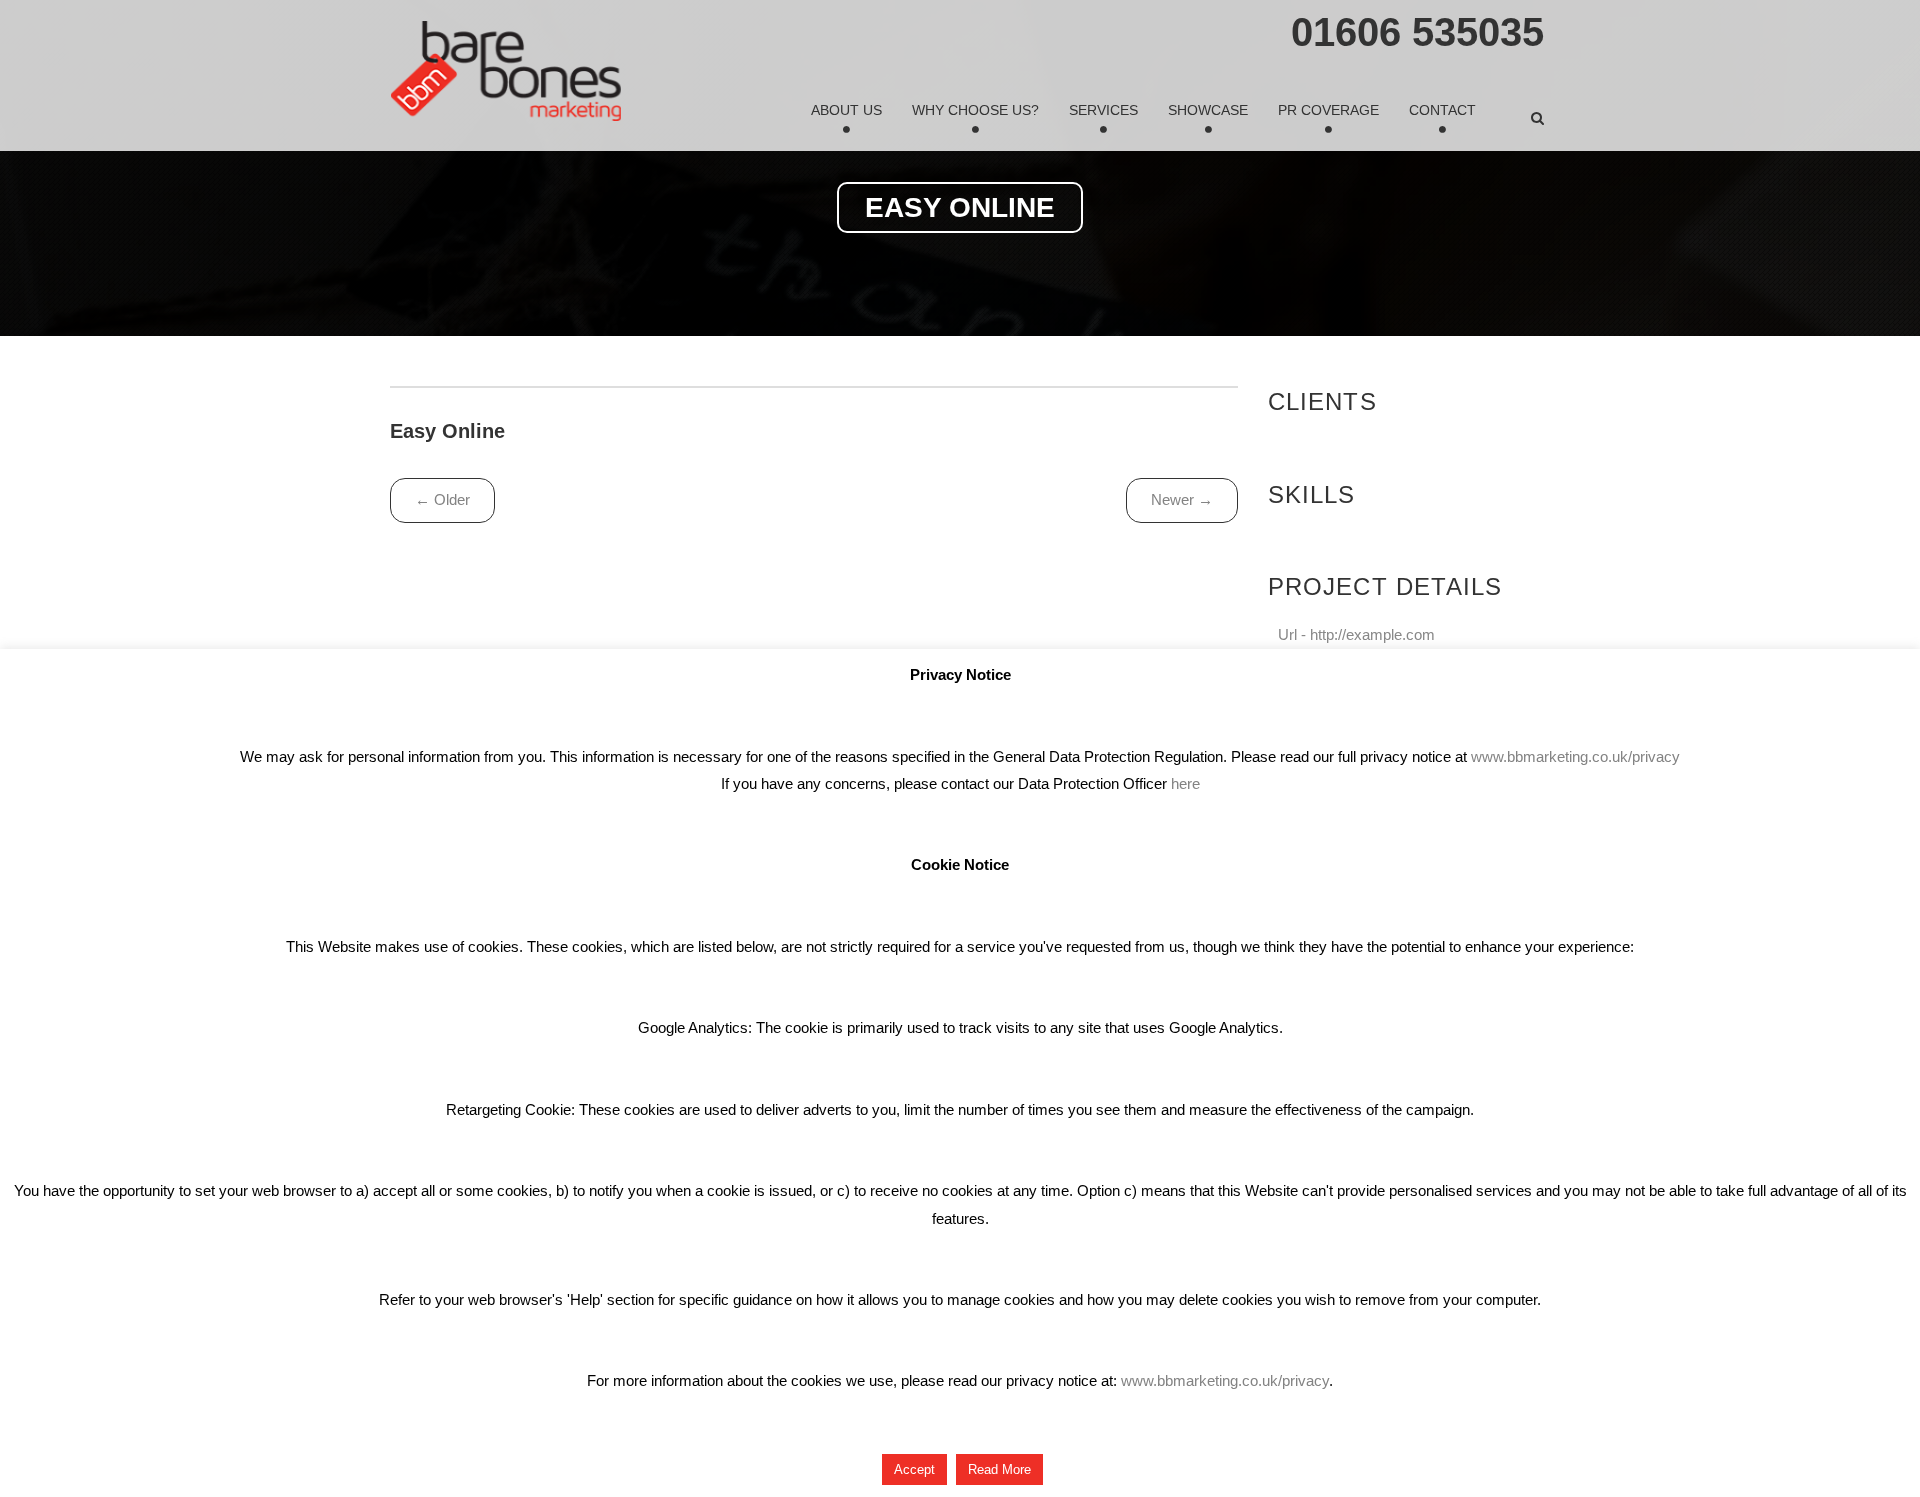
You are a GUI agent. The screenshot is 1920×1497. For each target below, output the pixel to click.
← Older (442, 499)
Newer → (1182, 499)
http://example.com (1372, 634)
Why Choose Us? (975, 110)
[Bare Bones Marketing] (506, 71)
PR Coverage (1328, 110)
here (1185, 783)
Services (1103, 110)
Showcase (1208, 110)
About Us (846, 110)
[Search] (1537, 118)
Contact (1442, 110)
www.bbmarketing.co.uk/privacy (1575, 756)
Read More (999, 1469)
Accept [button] (914, 1469)
